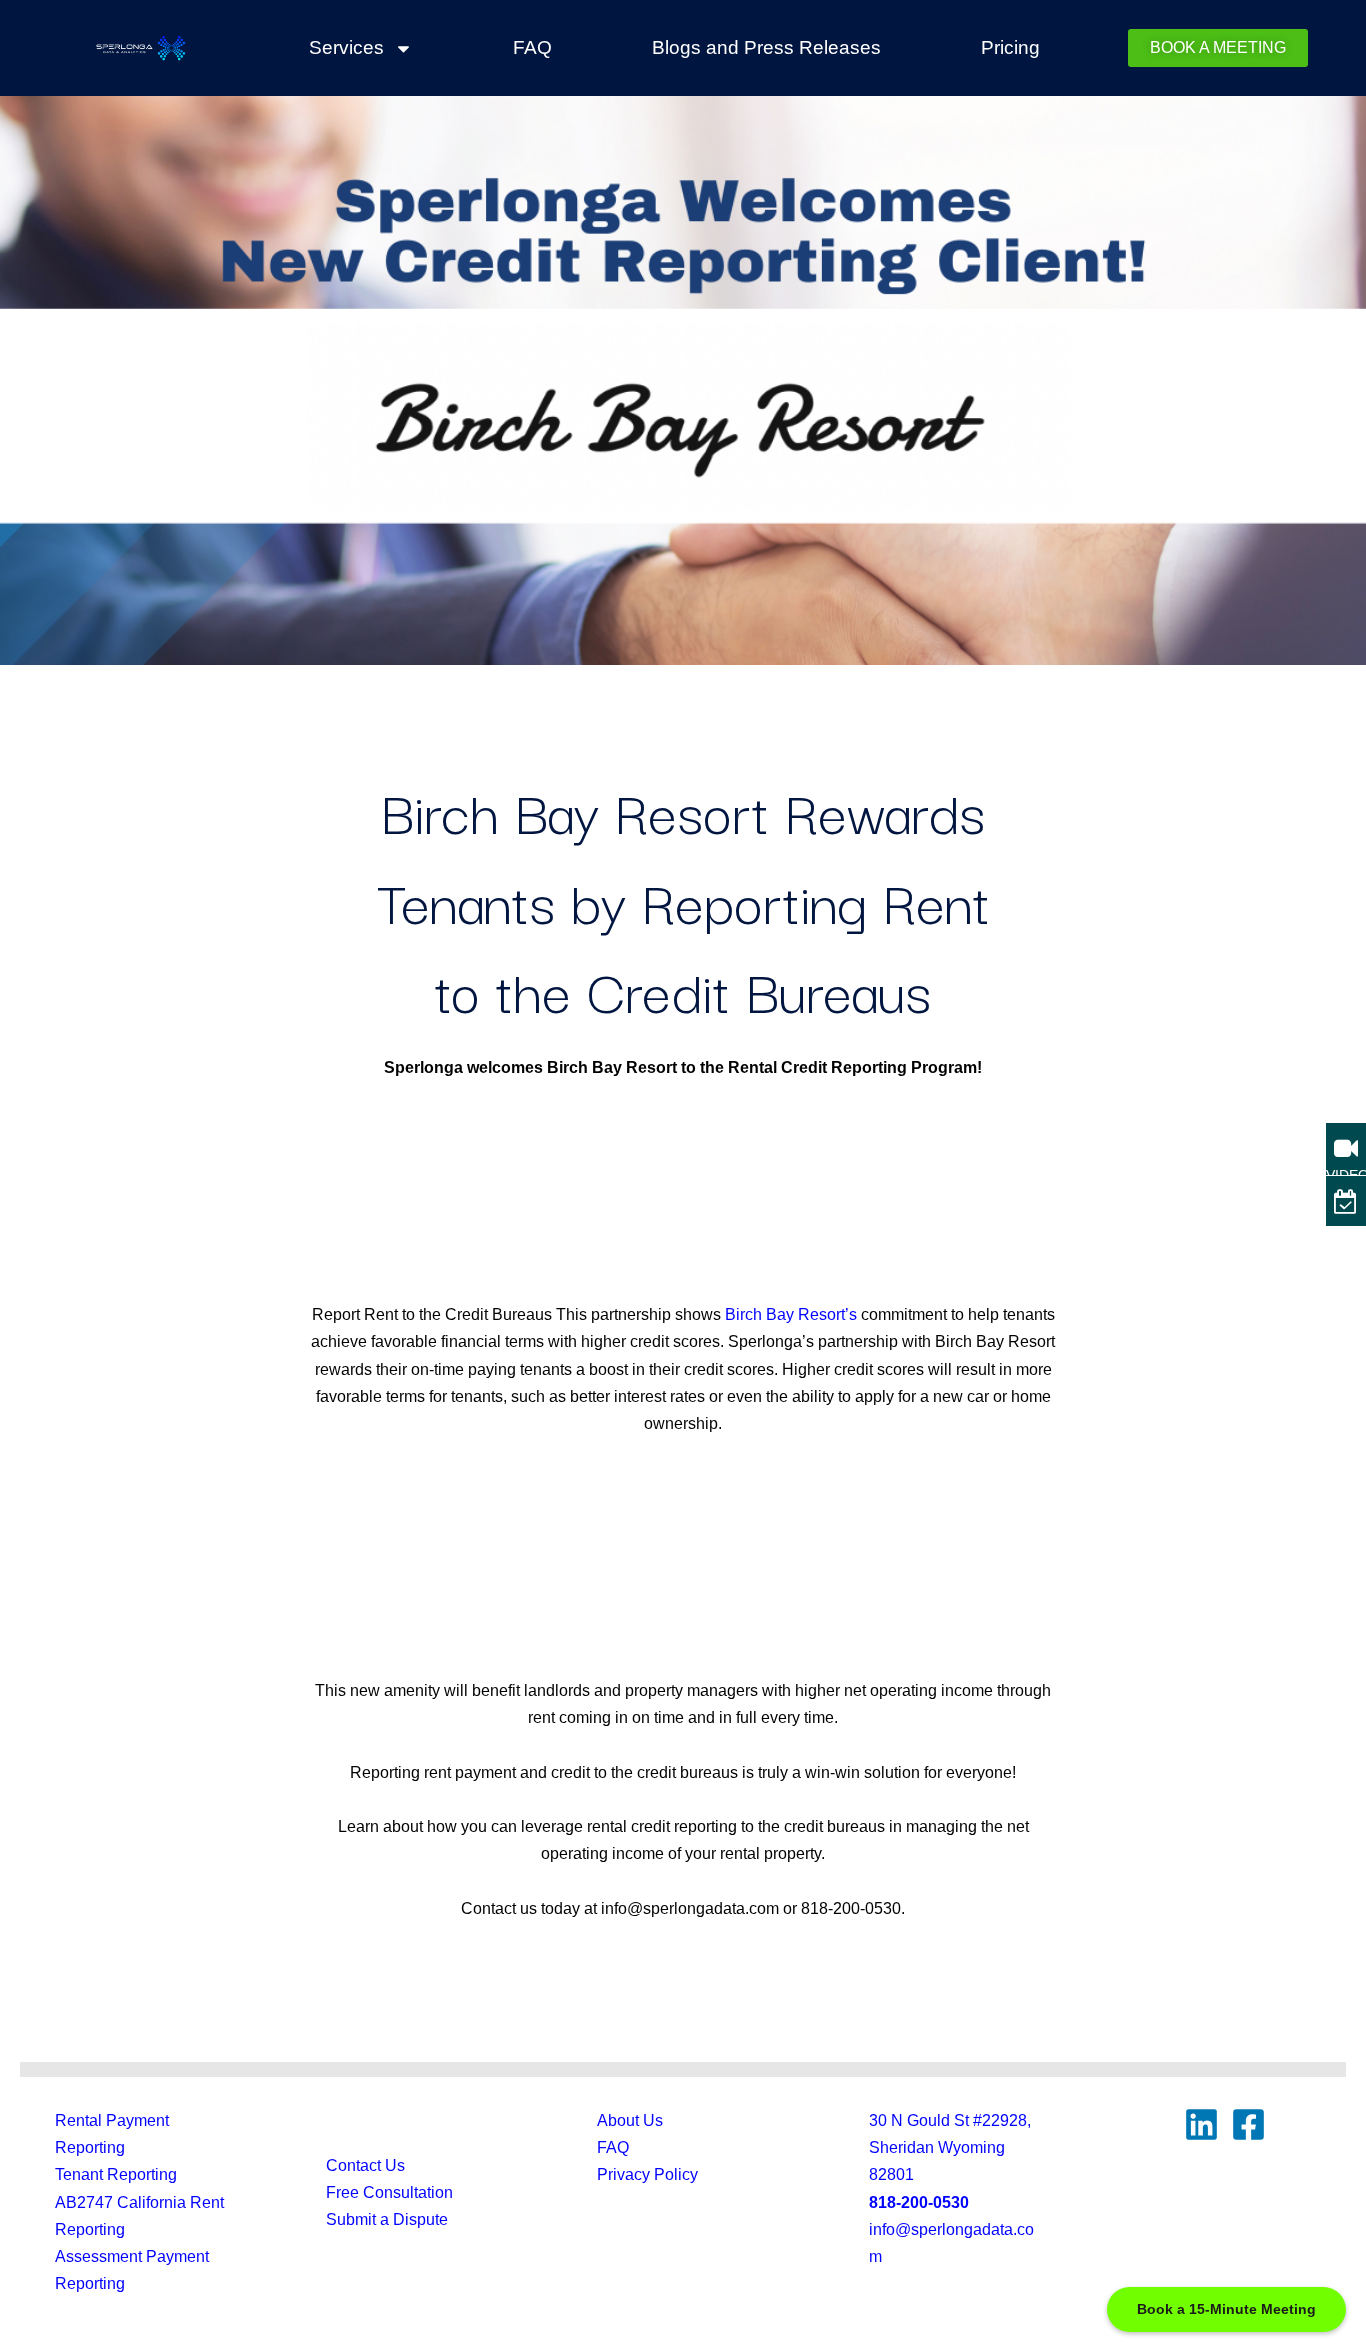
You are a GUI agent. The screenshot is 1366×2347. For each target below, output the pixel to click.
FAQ (532, 47)
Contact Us (365, 2165)
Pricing (1010, 47)
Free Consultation (389, 2192)
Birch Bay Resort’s (791, 1314)
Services (346, 47)
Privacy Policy (647, 2174)
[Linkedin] (1201, 2124)
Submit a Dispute (387, 2219)
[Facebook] (1248, 2124)
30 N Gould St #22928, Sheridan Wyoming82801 (950, 2147)
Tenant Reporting (116, 2174)
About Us (630, 2120)
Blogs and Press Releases (766, 47)
